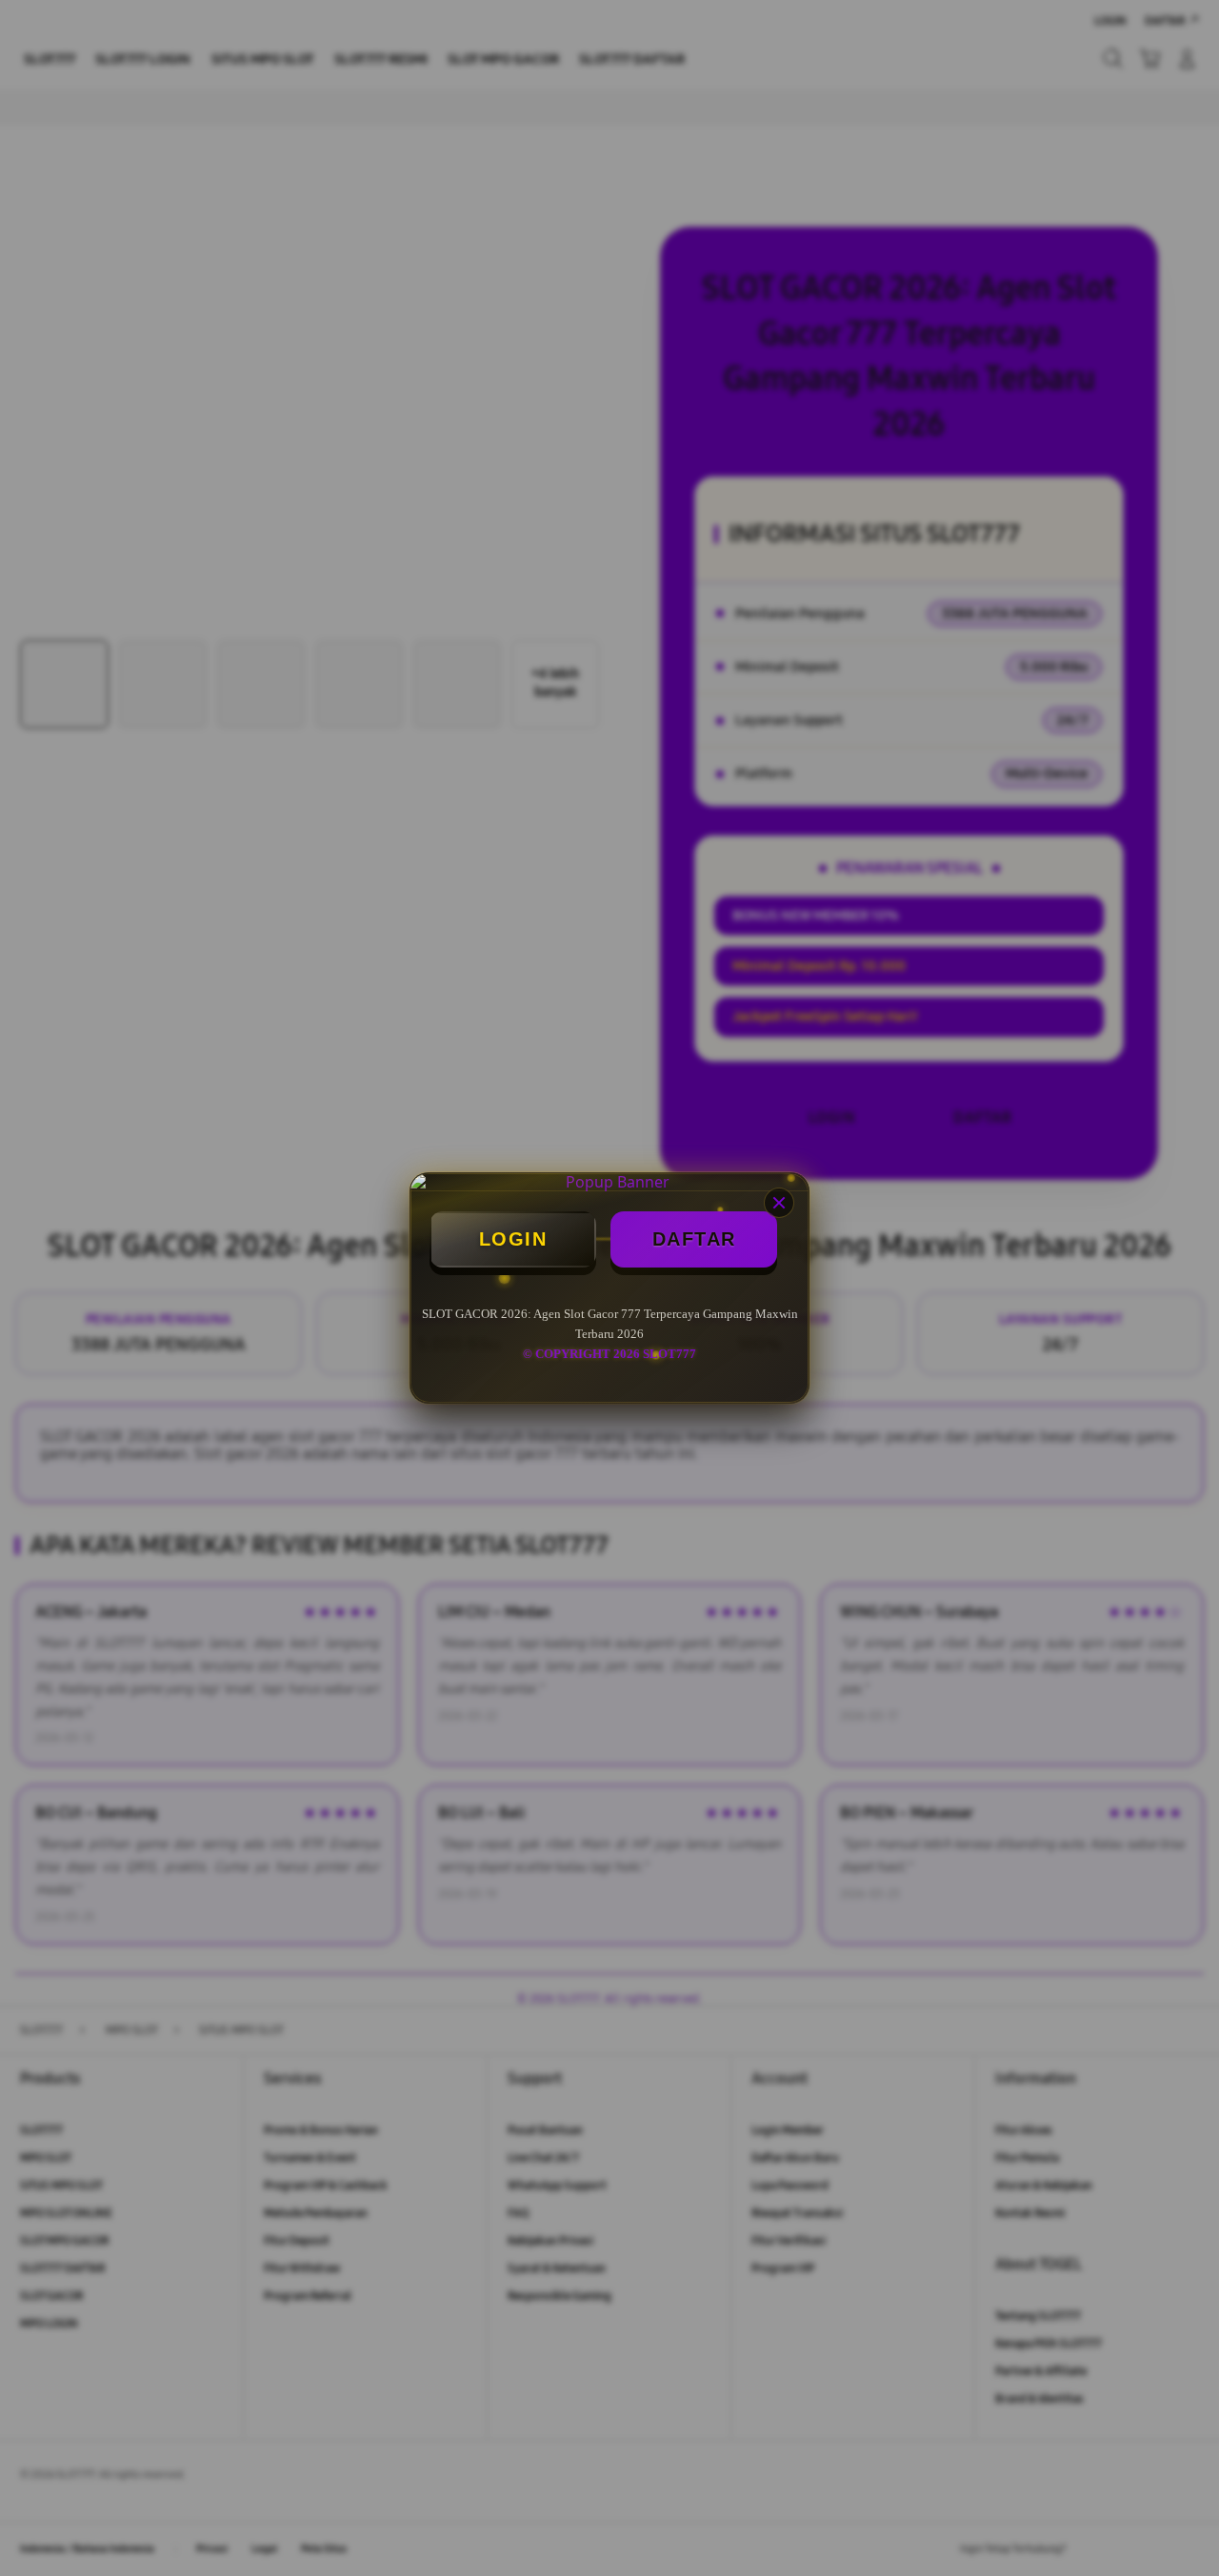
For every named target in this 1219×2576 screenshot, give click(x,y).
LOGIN (513, 1239)
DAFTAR (694, 1239)
